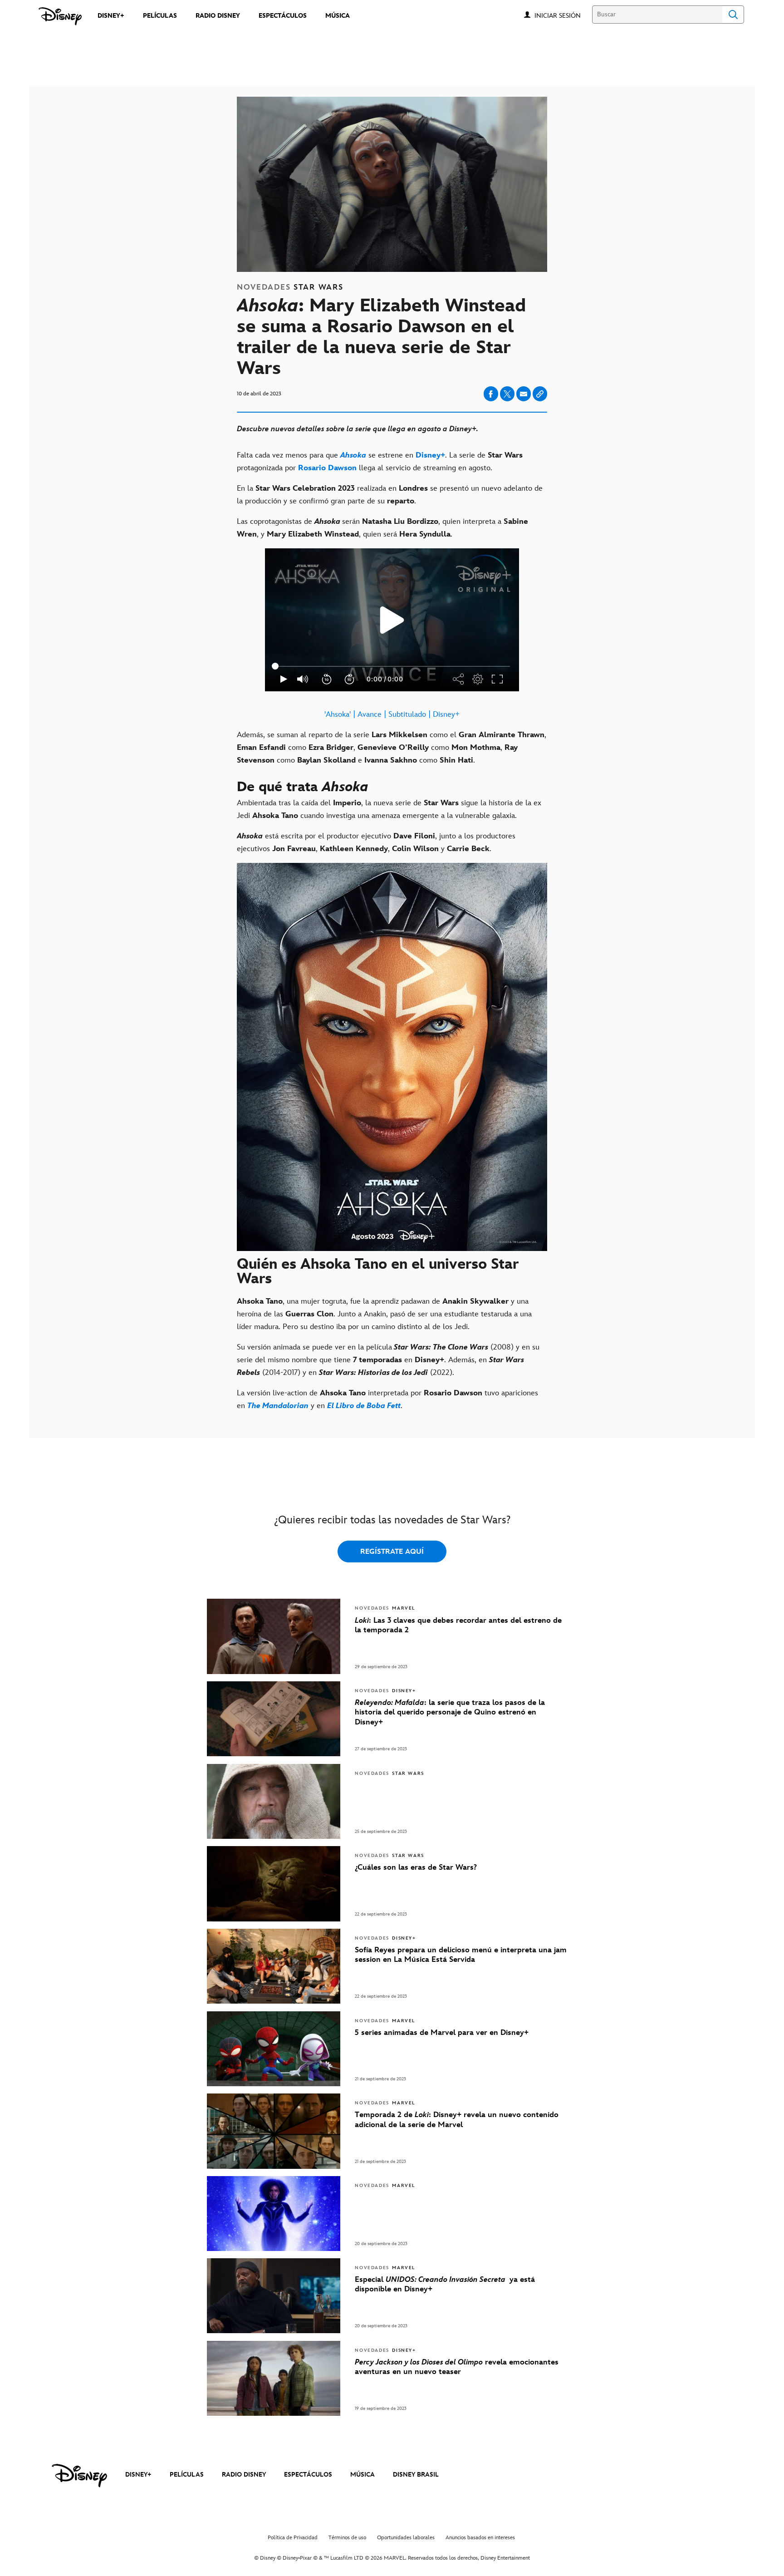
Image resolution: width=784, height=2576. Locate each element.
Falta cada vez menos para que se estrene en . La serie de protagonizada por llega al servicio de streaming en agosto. (380, 462)
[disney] (79, 2476)
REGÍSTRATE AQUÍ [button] (392, 1552)
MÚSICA (363, 2475)
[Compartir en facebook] (491, 394)
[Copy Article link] (540, 394)
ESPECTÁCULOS (308, 2475)
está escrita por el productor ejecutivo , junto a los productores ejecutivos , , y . (376, 842)
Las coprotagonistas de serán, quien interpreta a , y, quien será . (382, 528)
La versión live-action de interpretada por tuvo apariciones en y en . (387, 1399)
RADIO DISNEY (244, 2475)
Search (733, 15)
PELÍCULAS (187, 2475)
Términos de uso (347, 2538)
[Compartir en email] (524, 394)
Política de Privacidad (293, 2538)
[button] (562, 15)
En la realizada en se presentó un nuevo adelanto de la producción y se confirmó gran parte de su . (390, 495)
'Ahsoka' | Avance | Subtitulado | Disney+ (392, 714)
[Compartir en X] (507, 394)
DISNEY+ (138, 2475)
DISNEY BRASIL (416, 2475)
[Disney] (60, 16)
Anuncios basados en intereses (480, 2538)
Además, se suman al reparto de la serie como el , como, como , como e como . (392, 748)
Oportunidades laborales (406, 2538)
